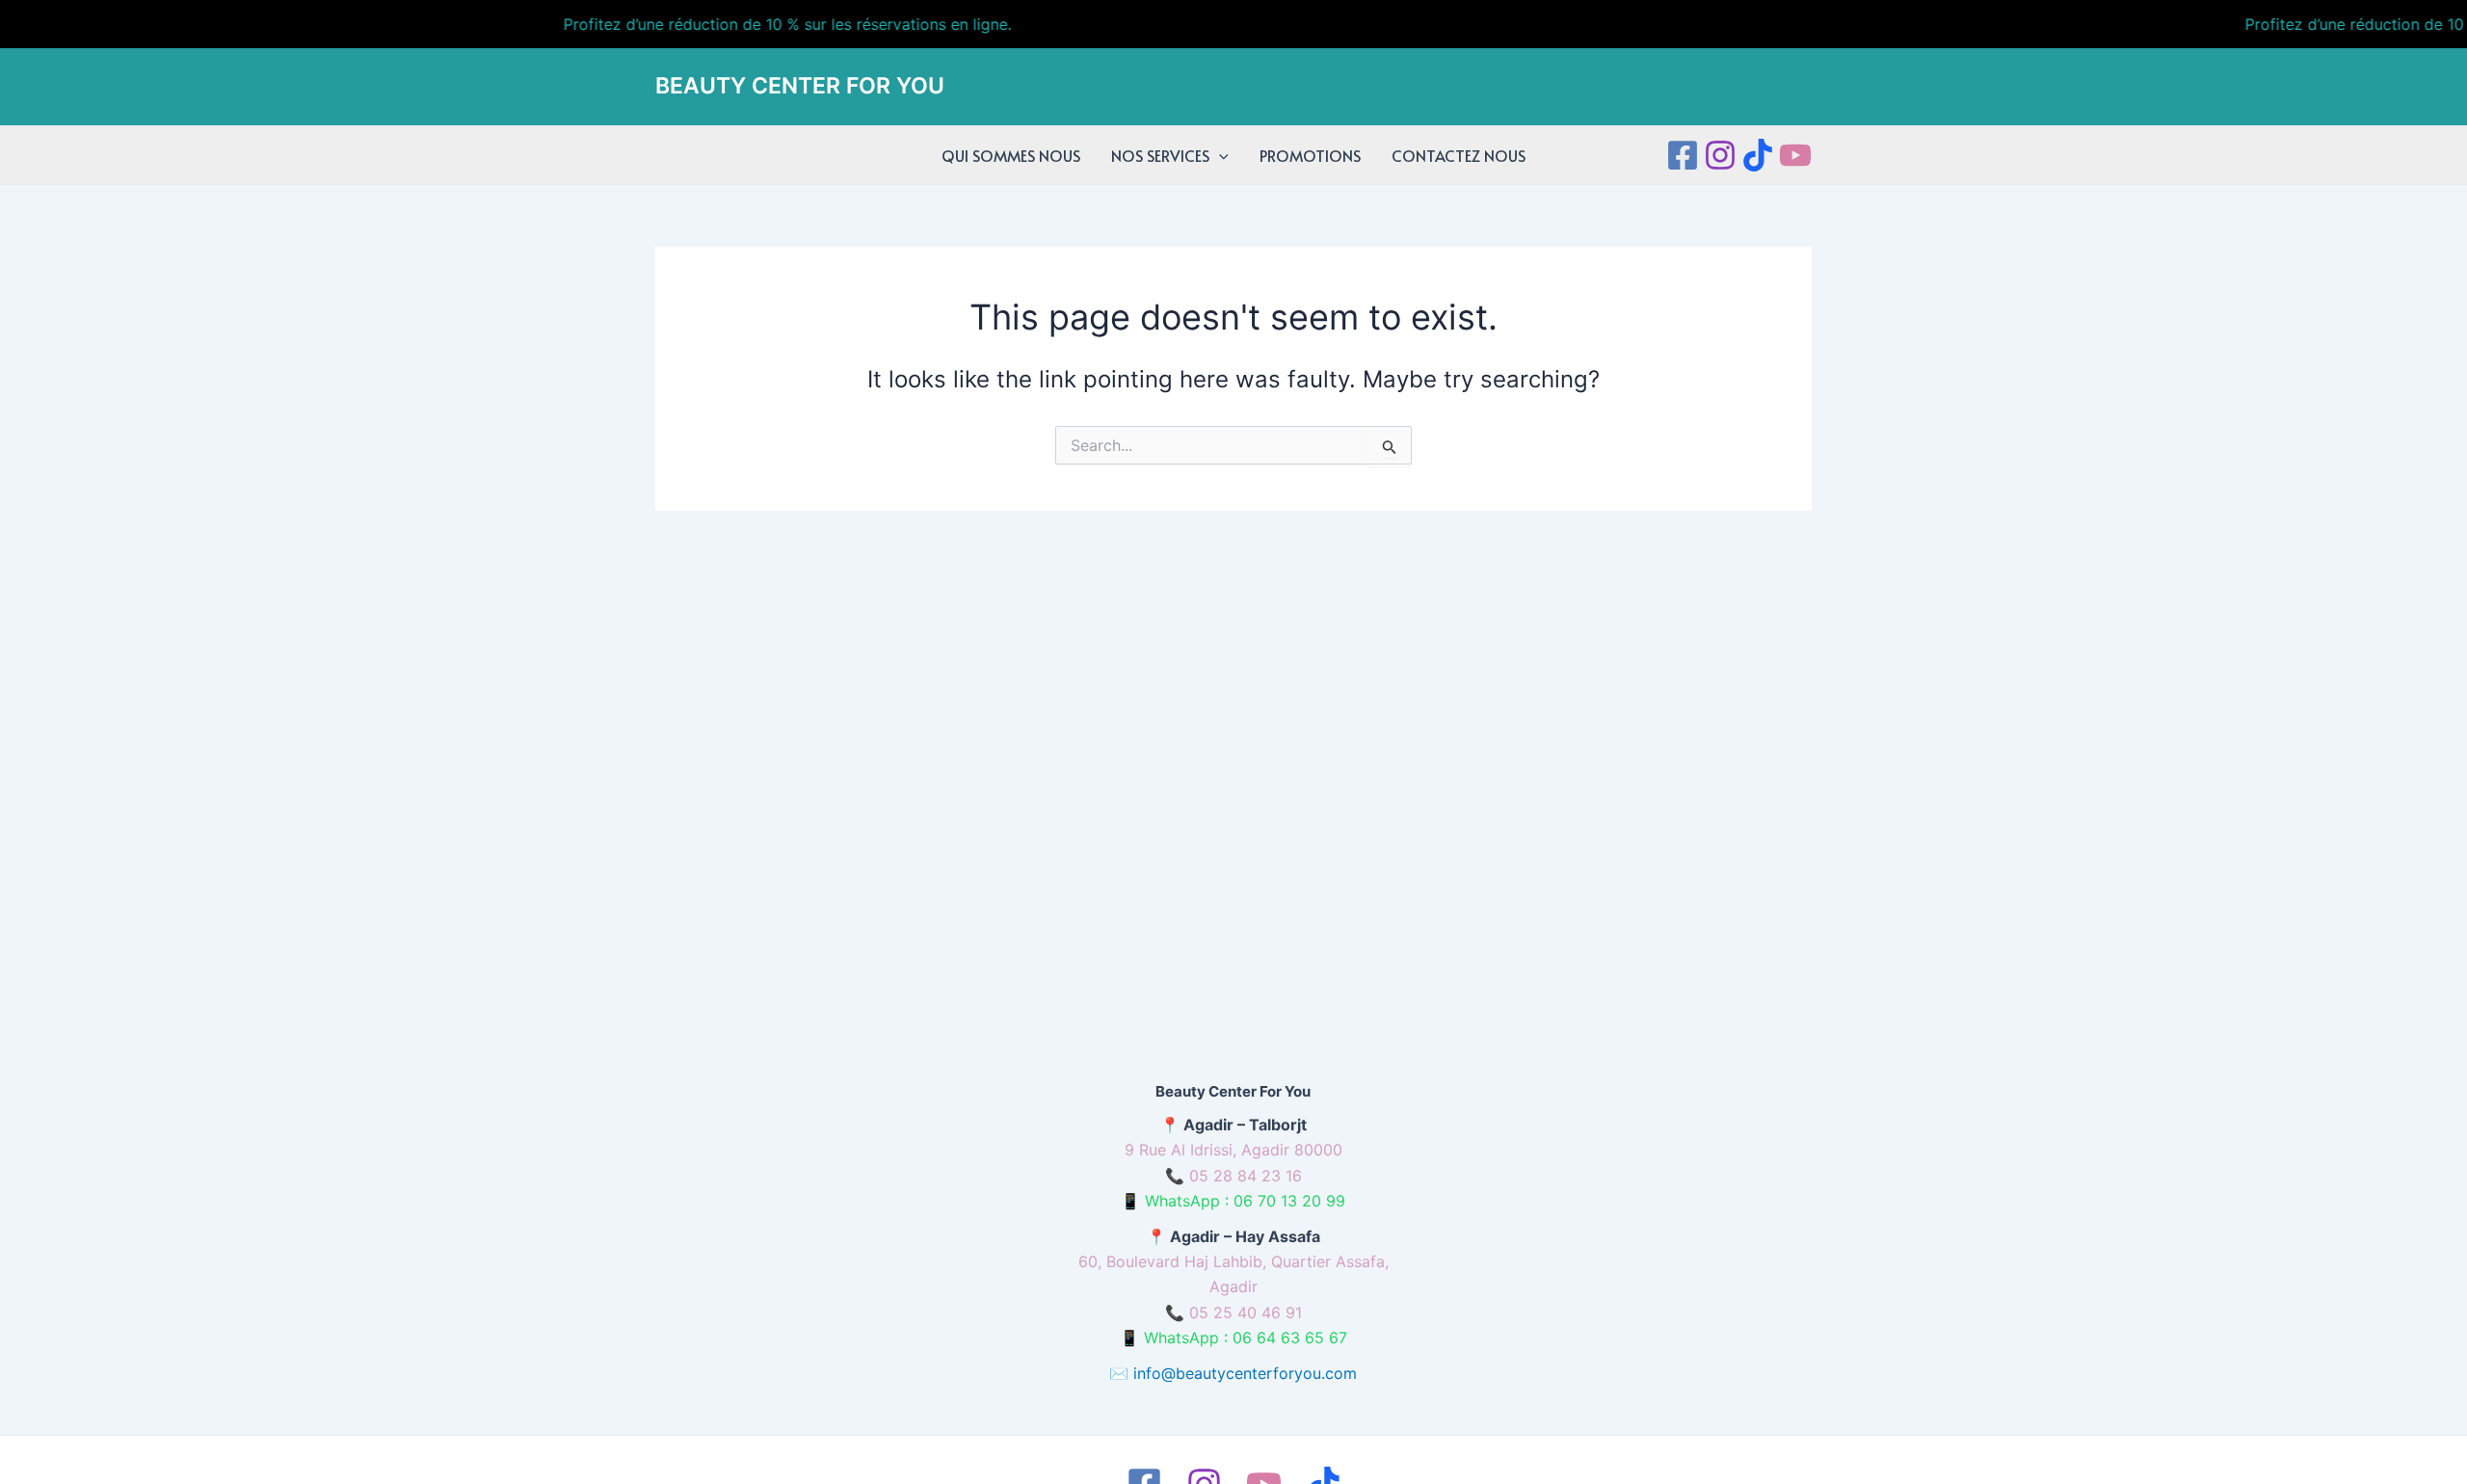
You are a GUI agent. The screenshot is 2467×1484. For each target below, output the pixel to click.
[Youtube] (1795, 155)
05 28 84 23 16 (1246, 1176)
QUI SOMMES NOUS (1011, 155)
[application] (1219, 155)
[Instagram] (1720, 155)
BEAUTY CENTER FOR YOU (800, 86)
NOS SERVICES (1160, 155)
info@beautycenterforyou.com (1245, 1373)
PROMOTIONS (1310, 155)
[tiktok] (1758, 155)
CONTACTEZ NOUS (1459, 155)
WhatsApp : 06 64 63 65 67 (1246, 1338)
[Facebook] (1683, 155)
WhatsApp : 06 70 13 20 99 (1245, 1201)
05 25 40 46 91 (1246, 1312)
